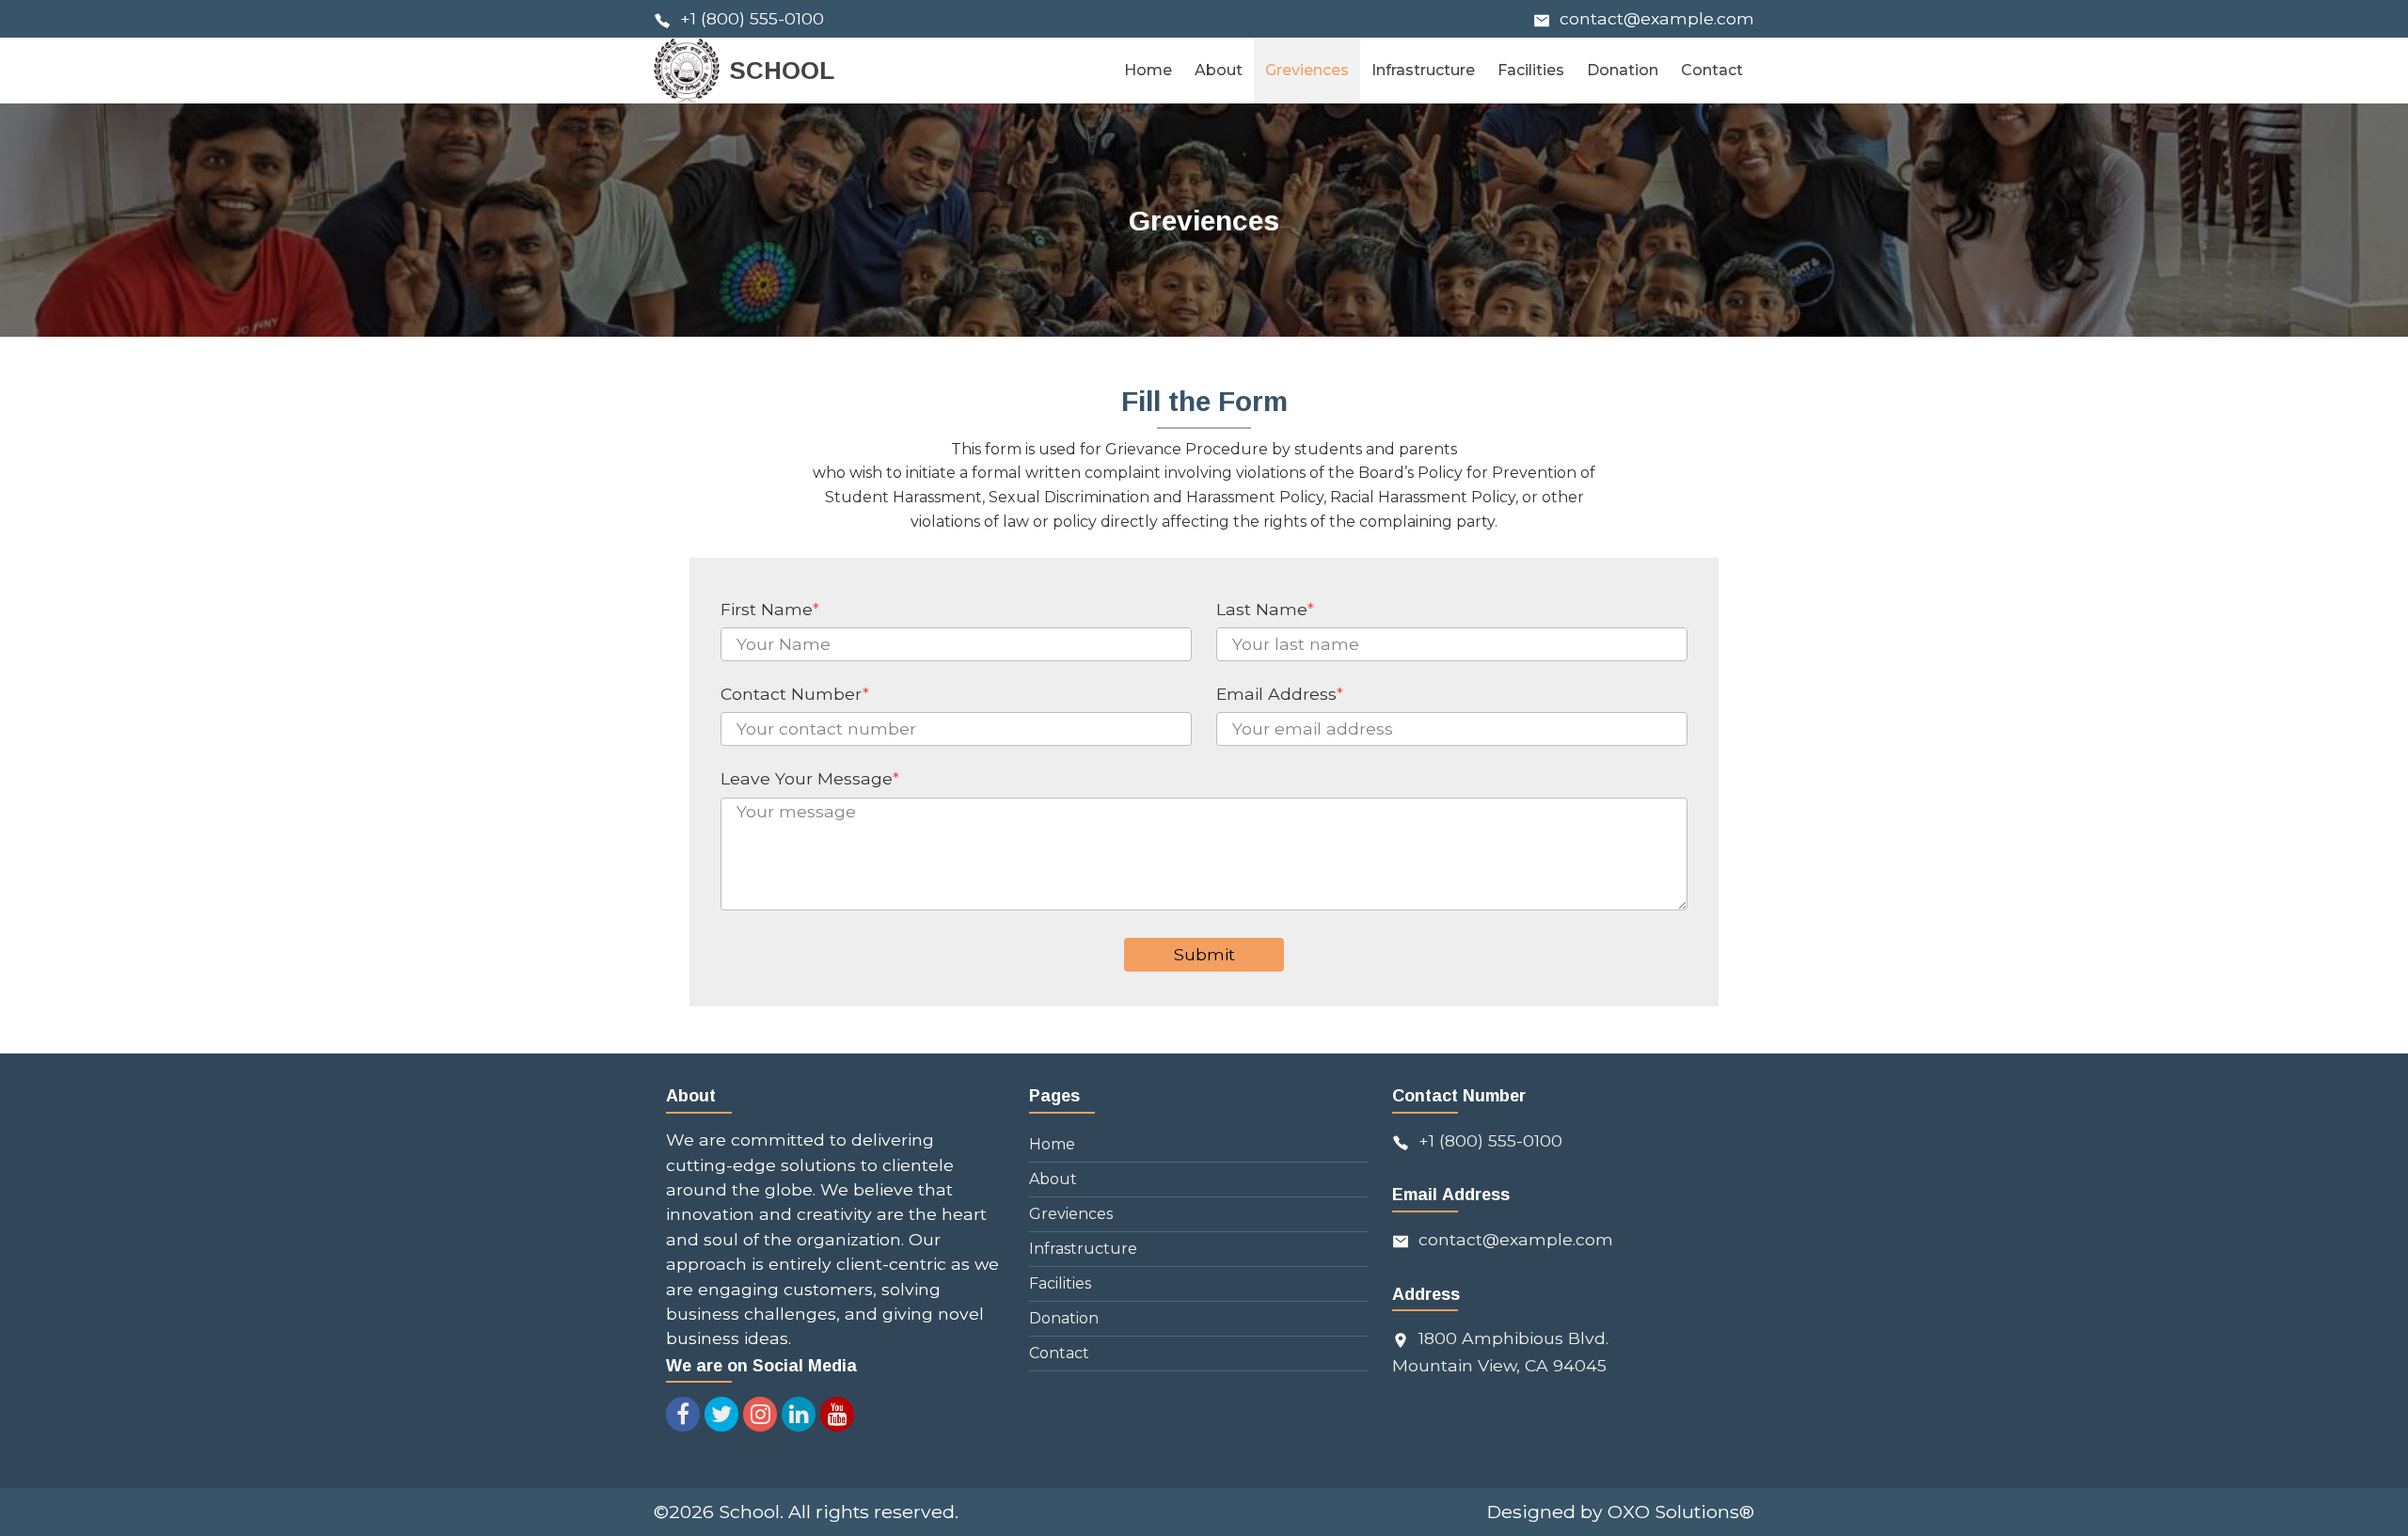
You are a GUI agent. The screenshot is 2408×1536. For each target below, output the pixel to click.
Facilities (1060, 1283)
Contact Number (795, 694)
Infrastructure (1083, 1249)
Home (1052, 1144)
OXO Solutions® (1681, 1512)
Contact (1059, 1353)
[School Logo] (687, 71)
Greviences (1071, 1214)
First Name (770, 609)
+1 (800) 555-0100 (752, 18)
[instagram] (760, 1414)
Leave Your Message (810, 778)
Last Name (1265, 609)
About (1053, 1179)
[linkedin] (799, 1414)
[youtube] (837, 1414)
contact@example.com (1657, 18)
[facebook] (683, 1414)
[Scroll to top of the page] (2380, 1522)
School (749, 1512)
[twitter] (721, 1414)
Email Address (1280, 694)
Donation (1064, 1318)
